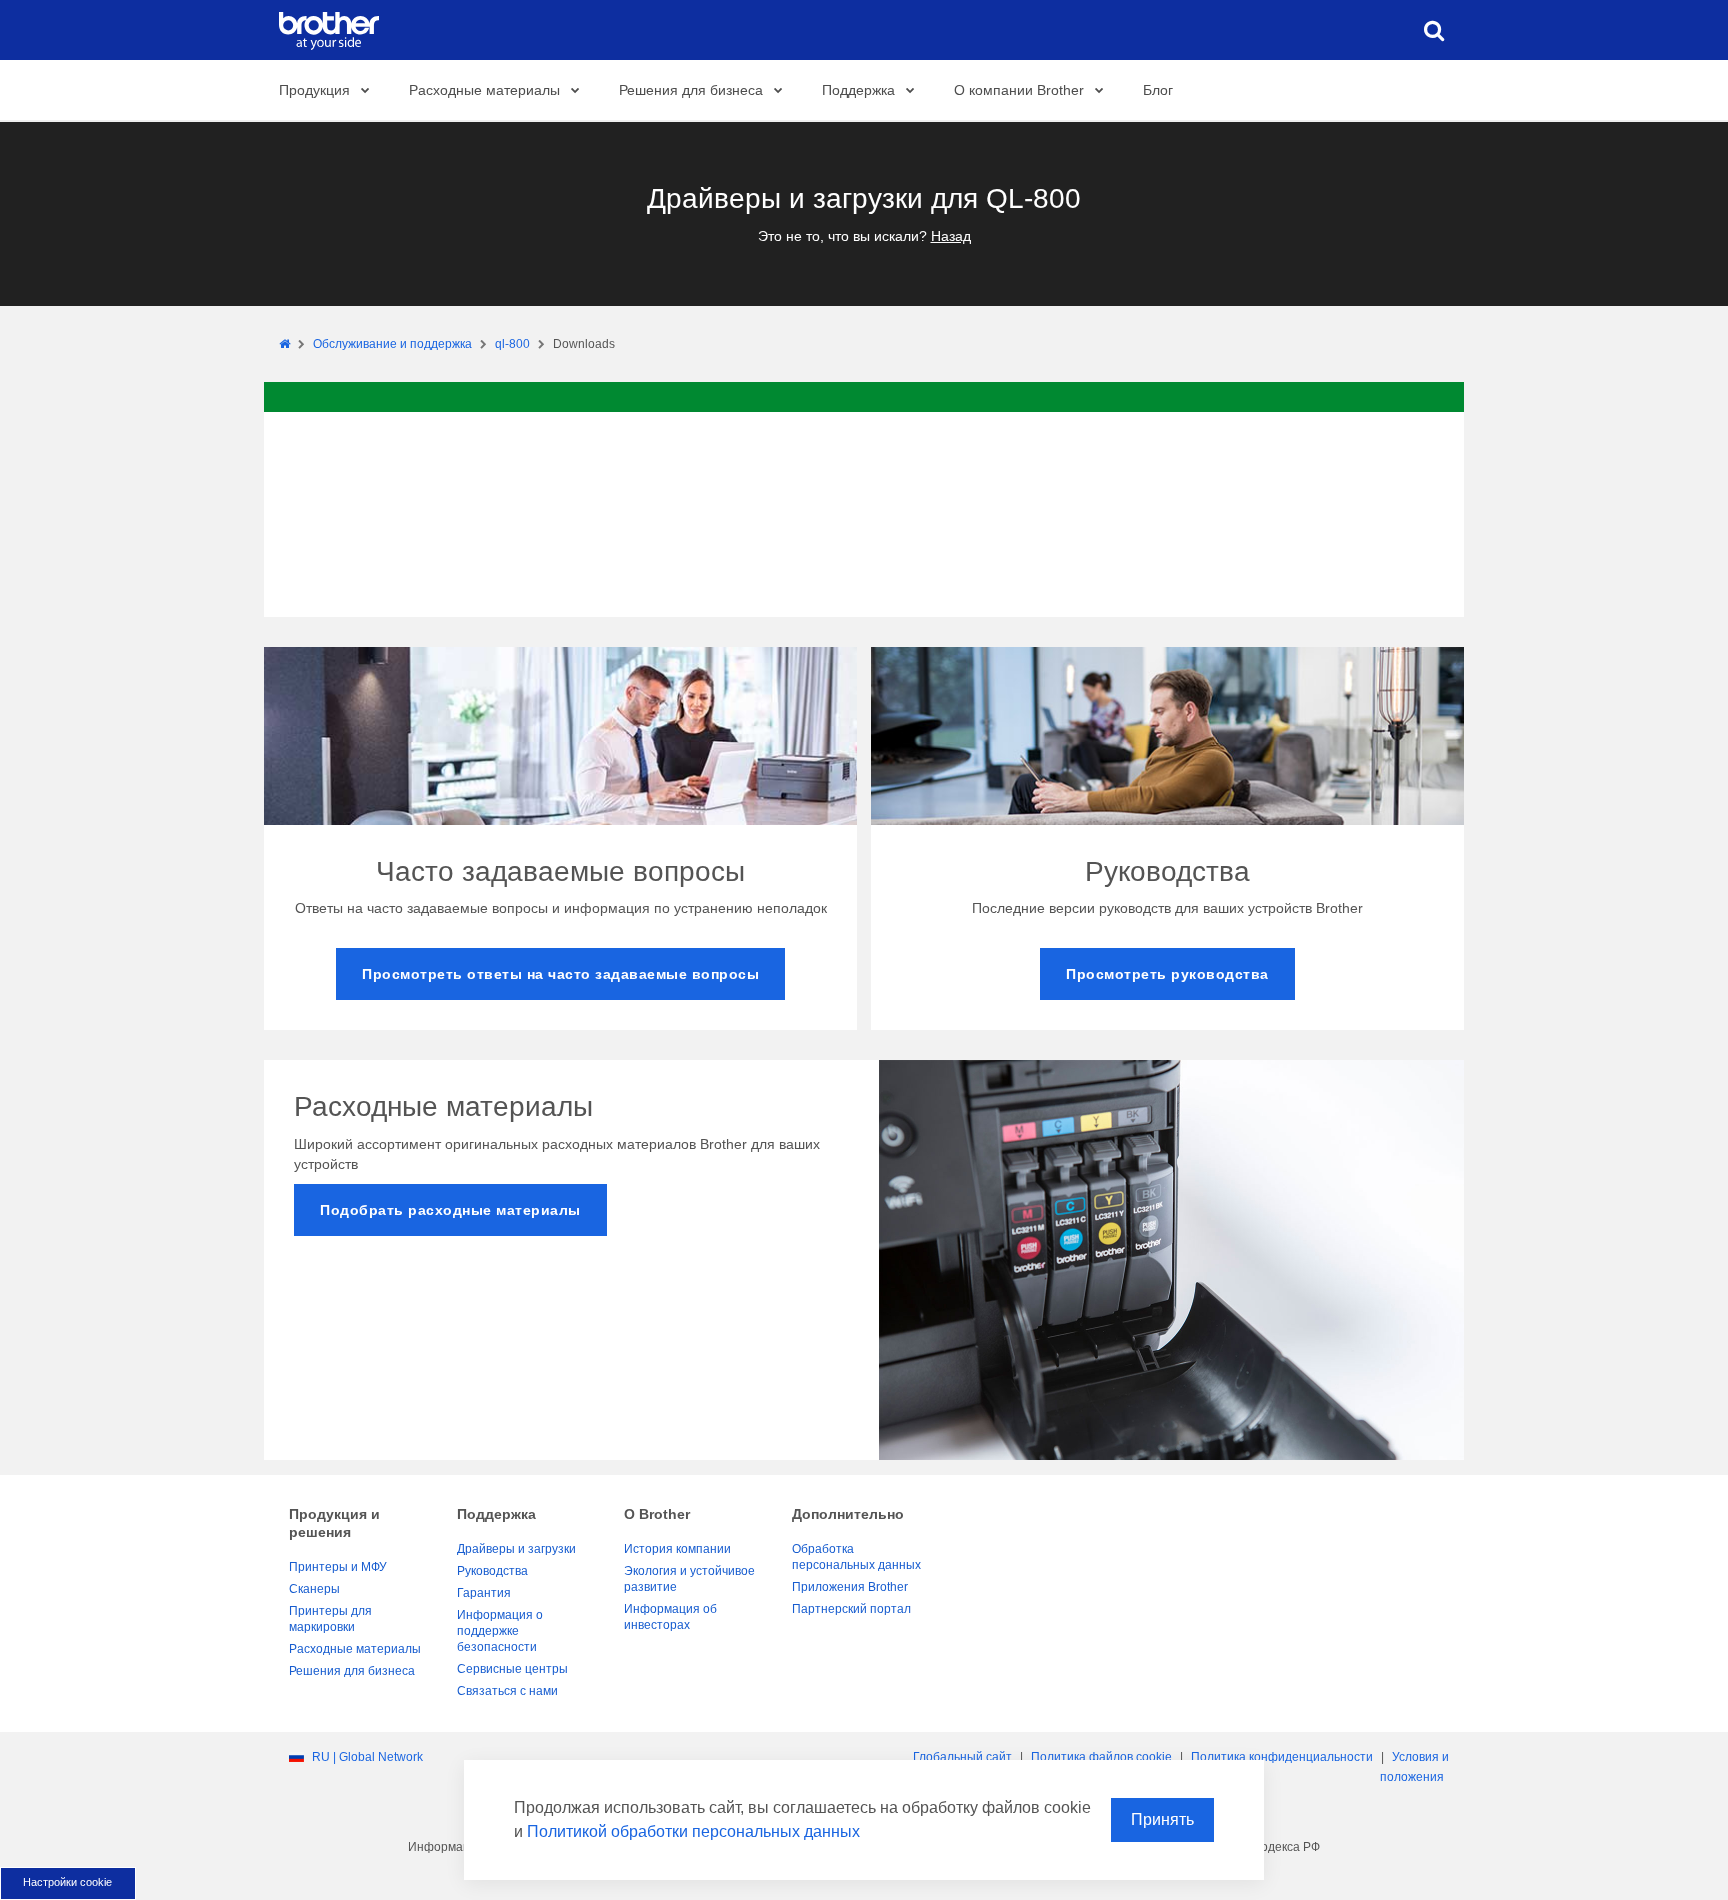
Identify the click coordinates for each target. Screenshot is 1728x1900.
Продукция (314, 90)
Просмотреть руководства (1167, 974)
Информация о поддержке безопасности (500, 1631)
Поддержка (858, 90)
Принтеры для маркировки (330, 1619)
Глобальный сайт (962, 1757)
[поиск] (1434, 30)
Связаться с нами (507, 1691)
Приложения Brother (850, 1587)
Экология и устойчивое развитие (689, 1579)
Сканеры (314, 1589)
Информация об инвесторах (670, 1617)
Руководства (492, 1571)
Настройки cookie (67, 1882)
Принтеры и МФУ (338, 1567)
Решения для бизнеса (691, 90)
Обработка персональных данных (856, 1557)
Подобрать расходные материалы (450, 1210)
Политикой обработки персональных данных (693, 1831)
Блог (1158, 90)
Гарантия (484, 1593)
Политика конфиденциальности (1282, 1757)
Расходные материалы (484, 90)
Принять (1162, 1819)
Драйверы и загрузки (516, 1549)
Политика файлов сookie (1101, 1757)
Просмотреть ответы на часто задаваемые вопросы (560, 974)
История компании (677, 1549)
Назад (951, 236)
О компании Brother (1019, 90)
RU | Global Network (367, 1757)
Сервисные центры (512, 1669)
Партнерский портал (851, 1609)
